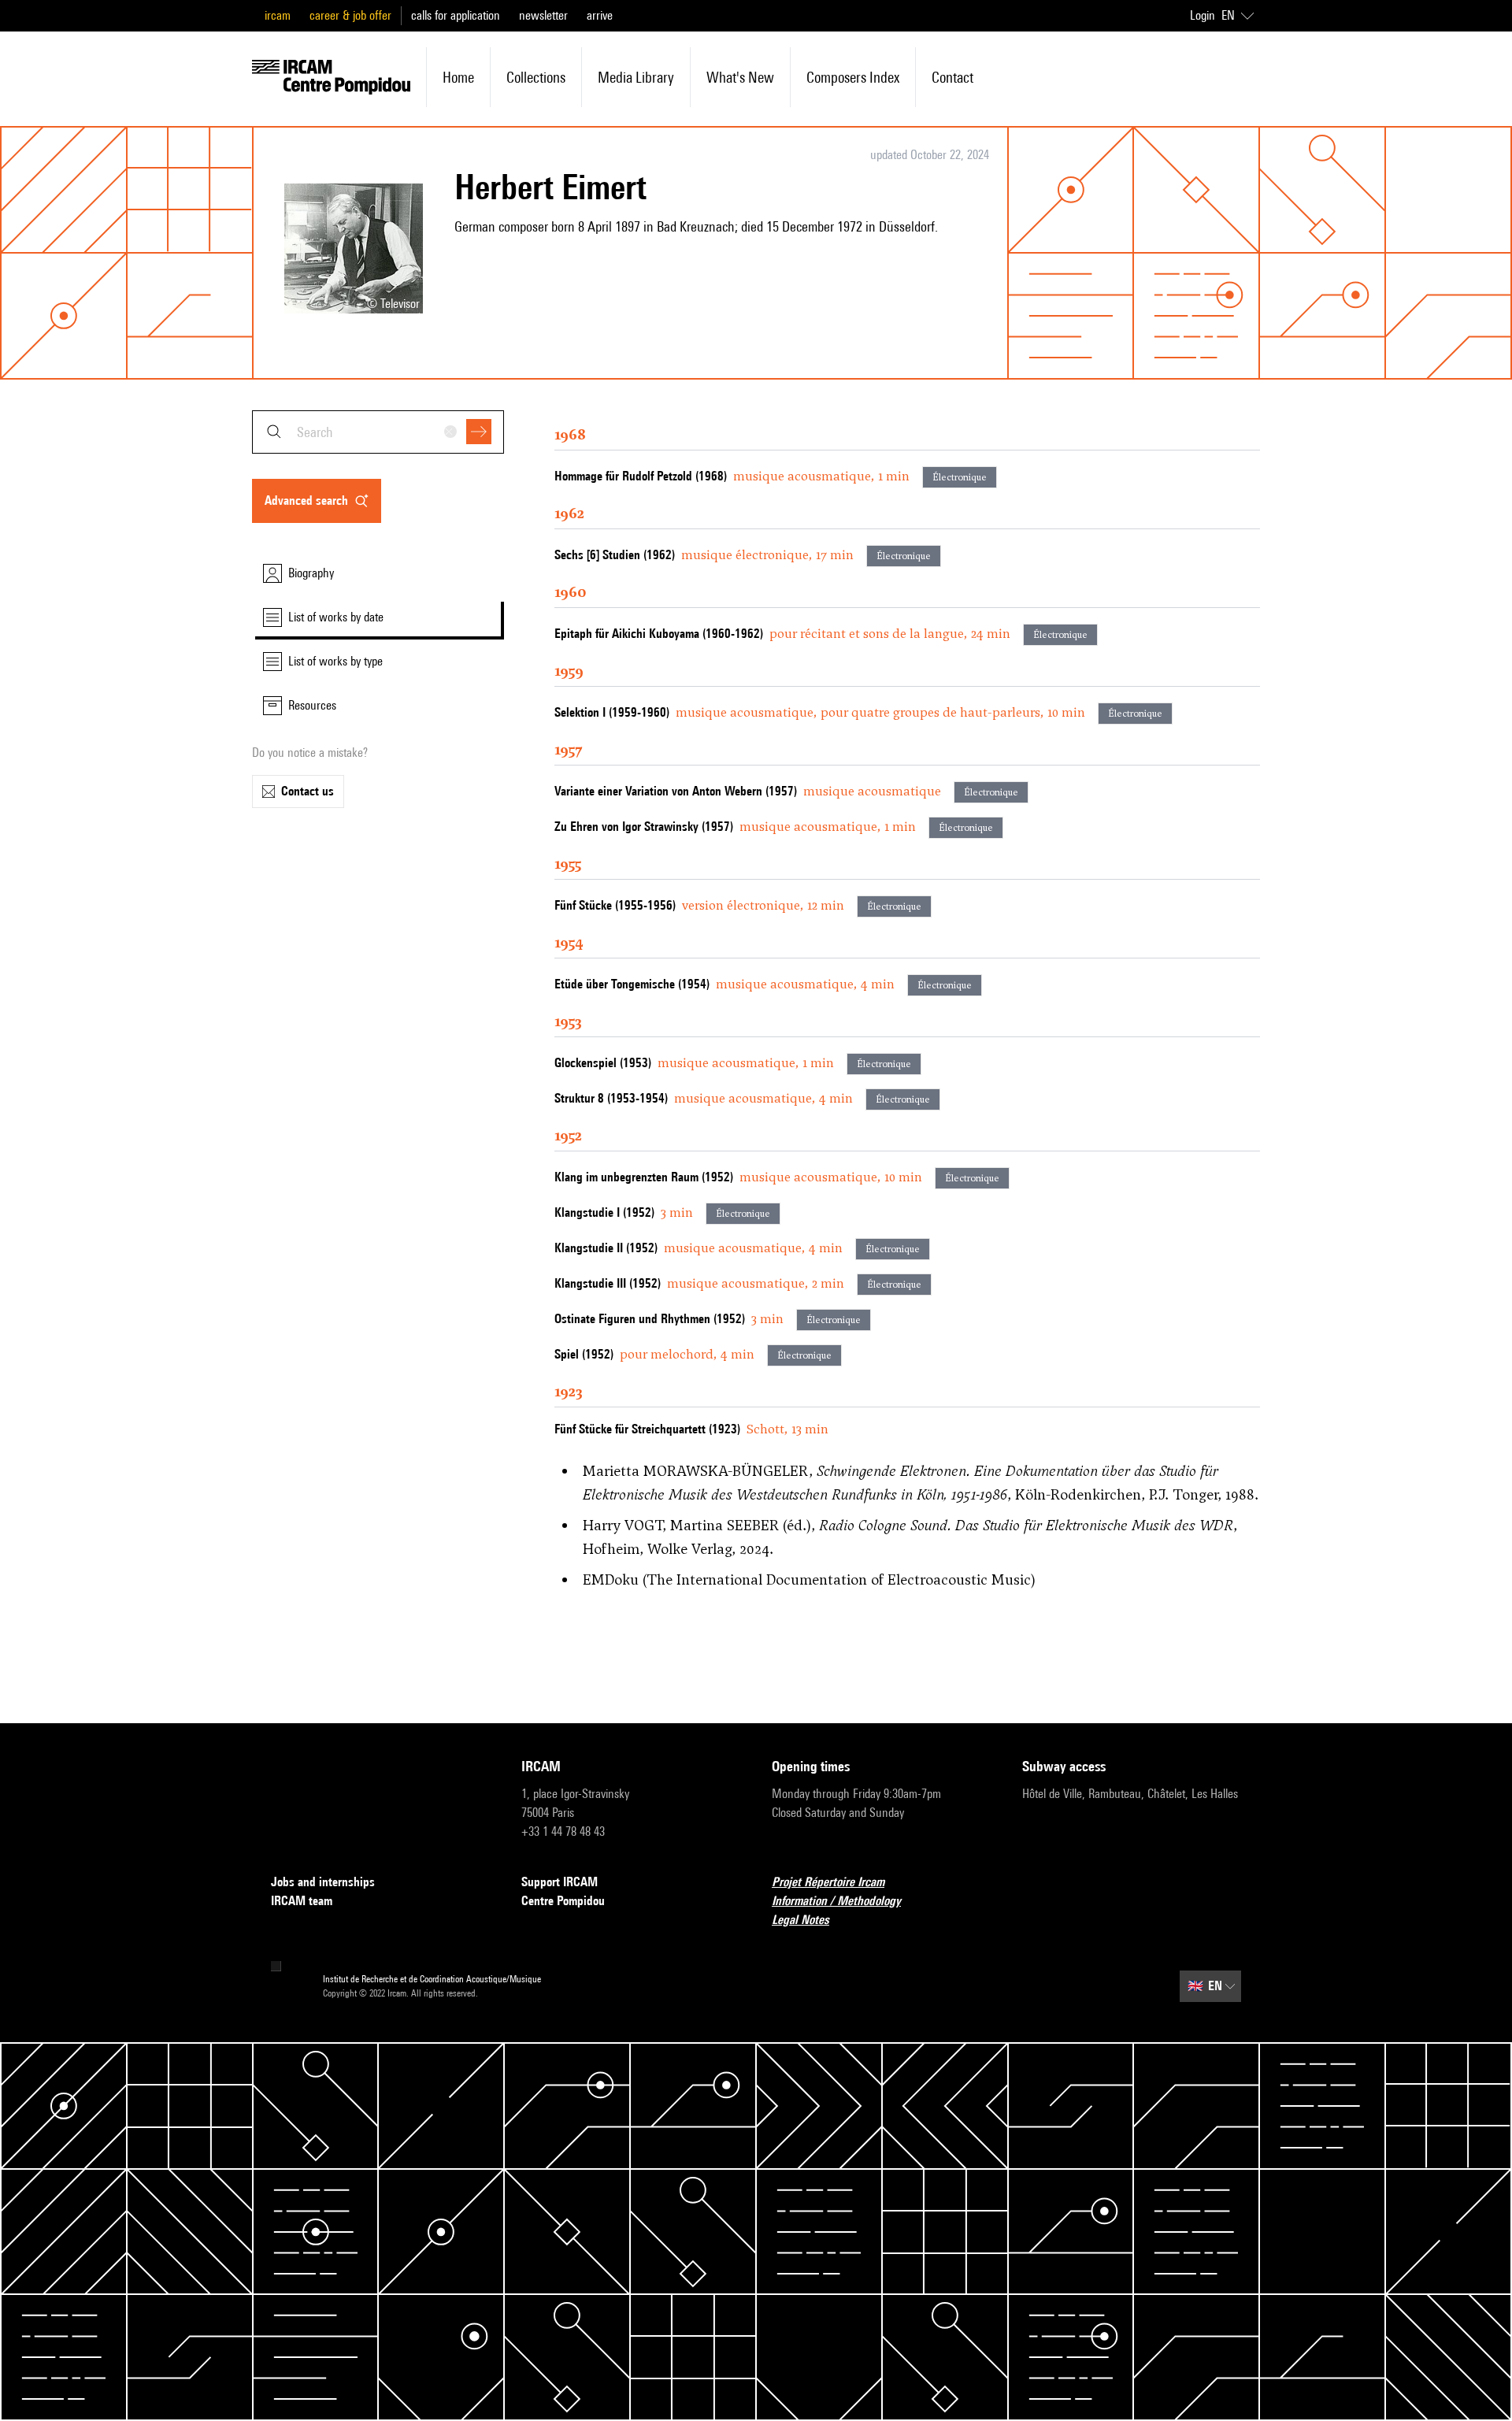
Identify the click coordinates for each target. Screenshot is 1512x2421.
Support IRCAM (560, 1882)
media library (636, 77)
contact (952, 77)
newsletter (543, 15)
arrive (600, 15)
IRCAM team (302, 1901)
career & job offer (350, 15)
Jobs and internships (323, 1882)
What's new (740, 77)
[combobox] (378, 432)
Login (1203, 15)
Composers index (853, 77)
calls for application (456, 15)
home (458, 77)
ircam (278, 15)
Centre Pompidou (563, 1901)
